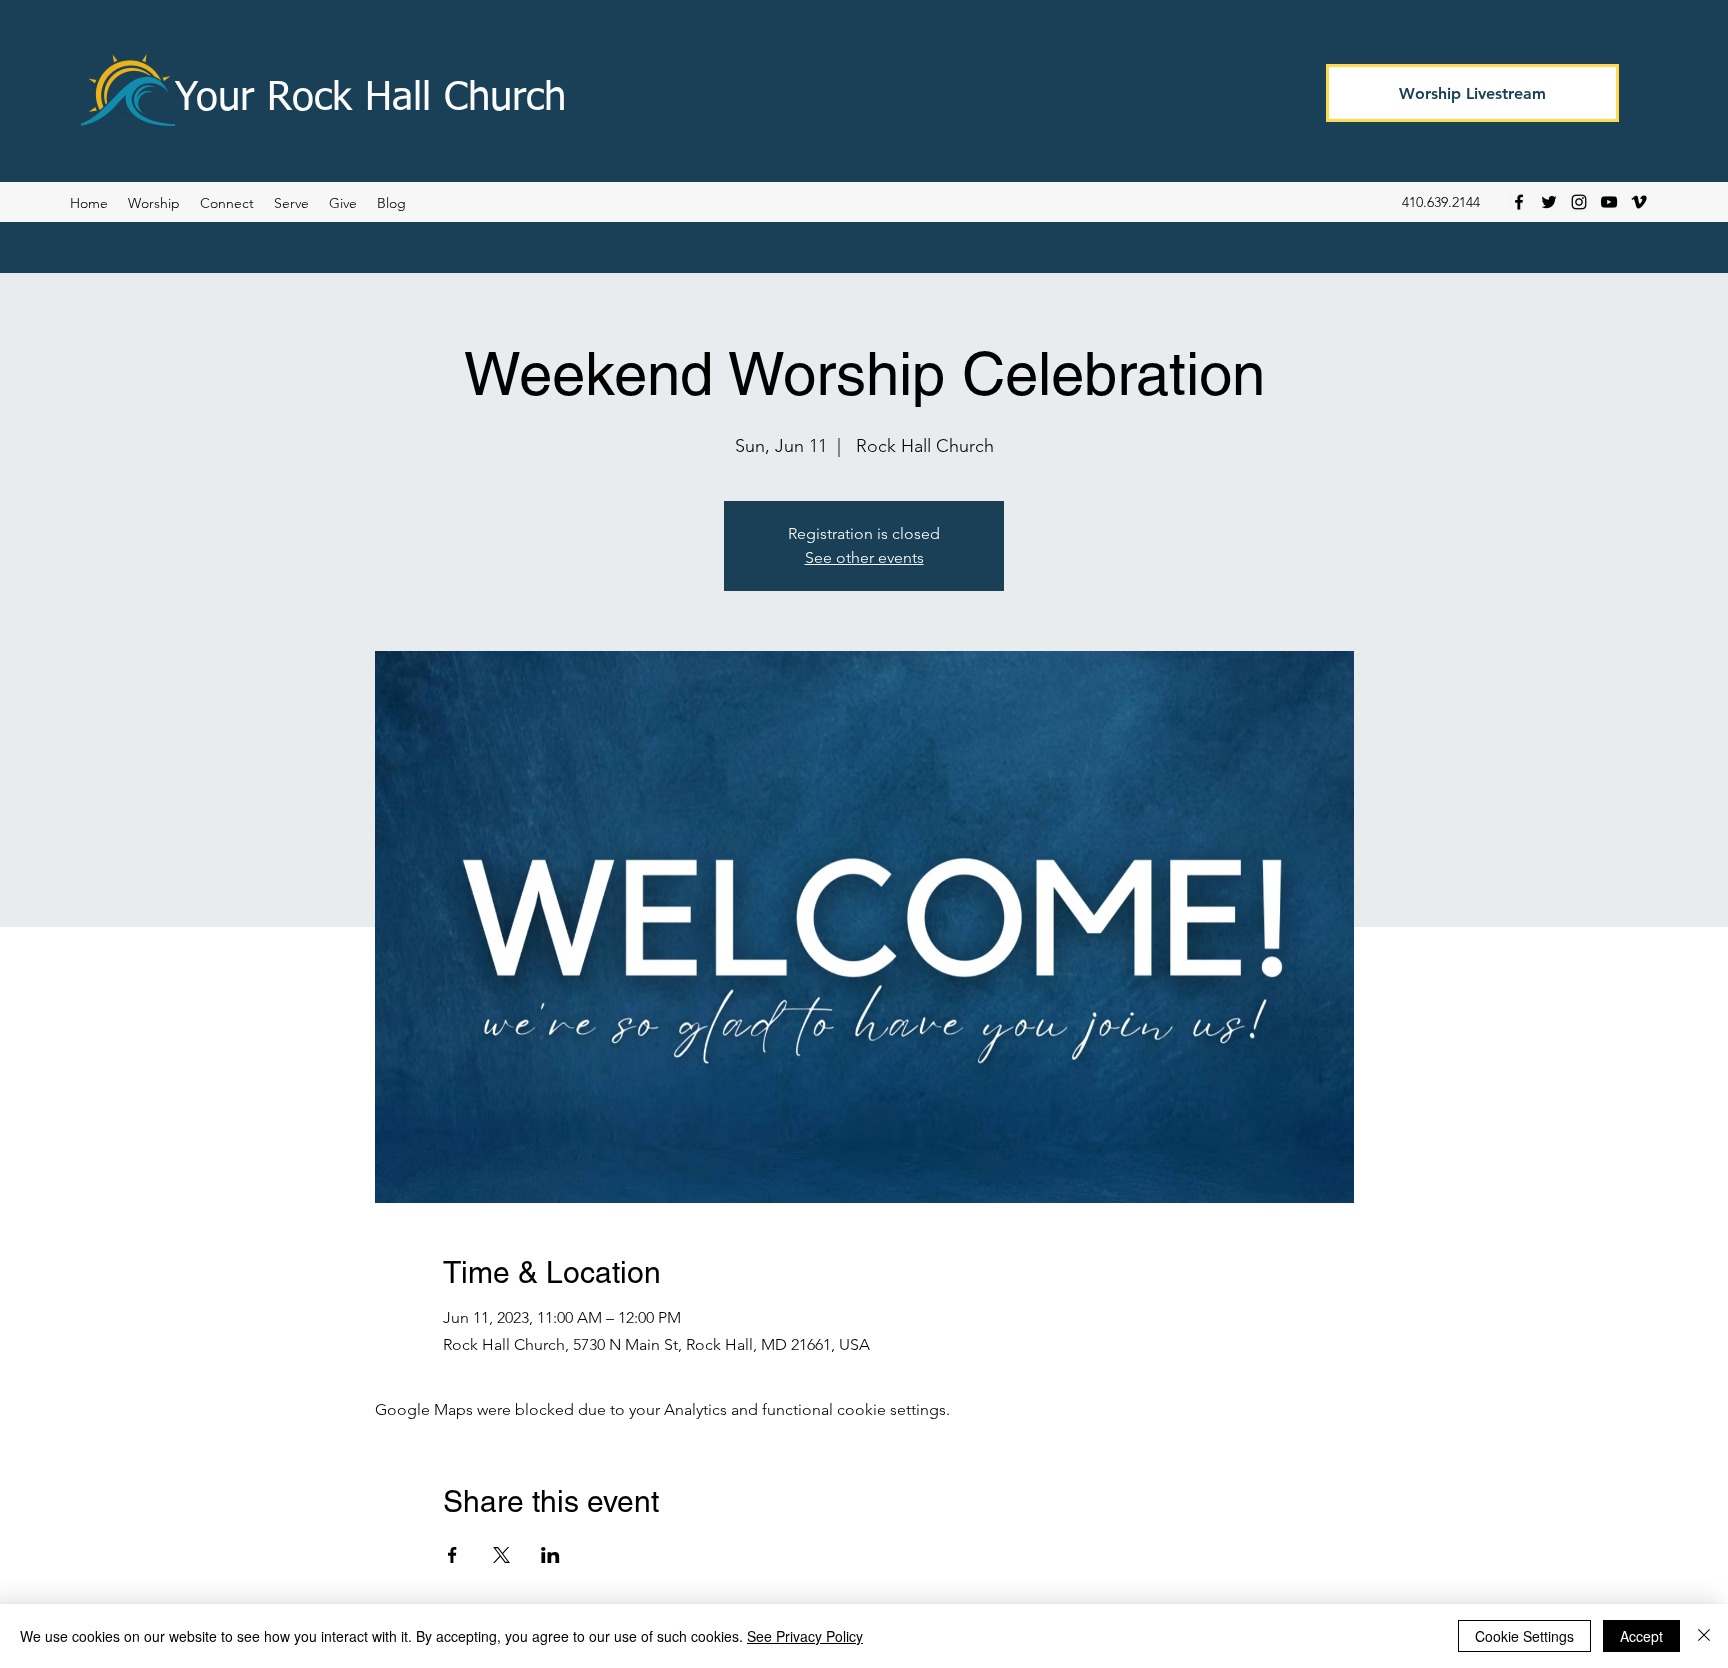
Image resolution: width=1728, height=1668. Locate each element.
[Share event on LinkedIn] (550, 1555)
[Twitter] (1549, 202)
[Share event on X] (501, 1555)
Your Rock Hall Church (370, 99)
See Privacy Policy (805, 1636)
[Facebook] (1519, 202)
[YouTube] (1609, 202)
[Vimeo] (1639, 202)
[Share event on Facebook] (452, 1555)
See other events (864, 557)
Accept (1641, 1636)
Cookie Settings (1524, 1636)
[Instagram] (1579, 202)
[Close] (1704, 1636)
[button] (391, 203)
